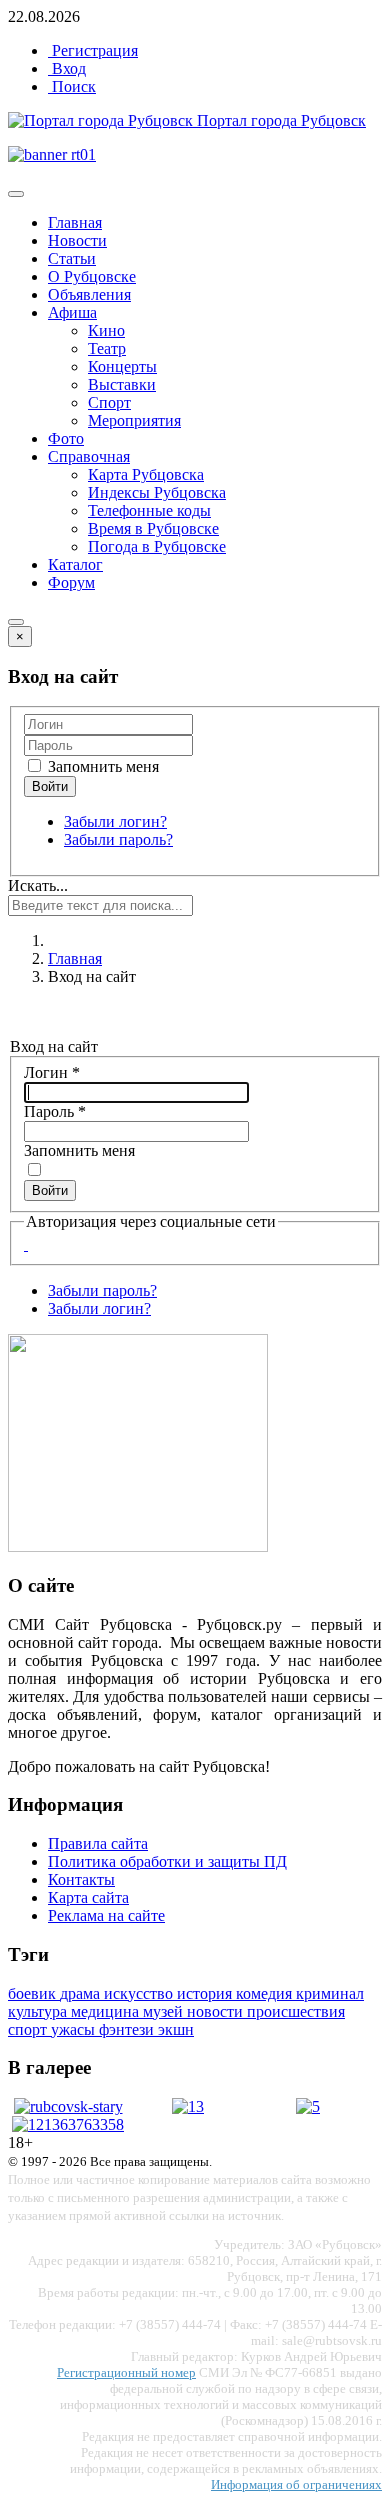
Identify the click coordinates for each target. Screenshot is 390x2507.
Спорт (109, 402)
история (206, 1993)
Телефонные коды (149, 510)
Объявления (89, 294)
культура (39, 2011)
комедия (266, 1993)
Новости (77, 240)
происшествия (296, 2011)
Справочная (89, 456)
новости (217, 2011)
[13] (188, 2106)
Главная (75, 222)
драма (82, 1993)
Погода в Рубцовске (157, 546)
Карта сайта (88, 1897)
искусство (140, 1993)
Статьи (72, 258)
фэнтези (128, 2029)
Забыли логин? (115, 821)
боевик (34, 1993)
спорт (29, 2029)
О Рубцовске (92, 276)
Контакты (81, 1879)
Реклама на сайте (106, 1915)
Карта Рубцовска (146, 474)
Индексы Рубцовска (157, 492)
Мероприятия (134, 420)
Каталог (75, 564)
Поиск (72, 86)
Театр (107, 348)
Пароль (55, 1111)
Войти (50, 1190)
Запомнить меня (101, 766)
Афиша (72, 312)
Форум (71, 582)
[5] (308, 2106)
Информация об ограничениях (296, 2484)
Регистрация (93, 50)
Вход (67, 68)
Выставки (122, 384)
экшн (176, 2029)
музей (165, 2011)
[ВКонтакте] (26, 1244)
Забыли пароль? (118, 839)
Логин (52, 1072)
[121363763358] (68, 2124)
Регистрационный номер (126, 2372)
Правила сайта (98, 1843)
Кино (106, 330)
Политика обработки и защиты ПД (167, 1861)
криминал (330, 1993)
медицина (107, 2011)
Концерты (122, 366)
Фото (66, 438)
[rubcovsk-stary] (68, 2106)
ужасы (75, 2029)
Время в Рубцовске (153, 528)
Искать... (38, 885)
